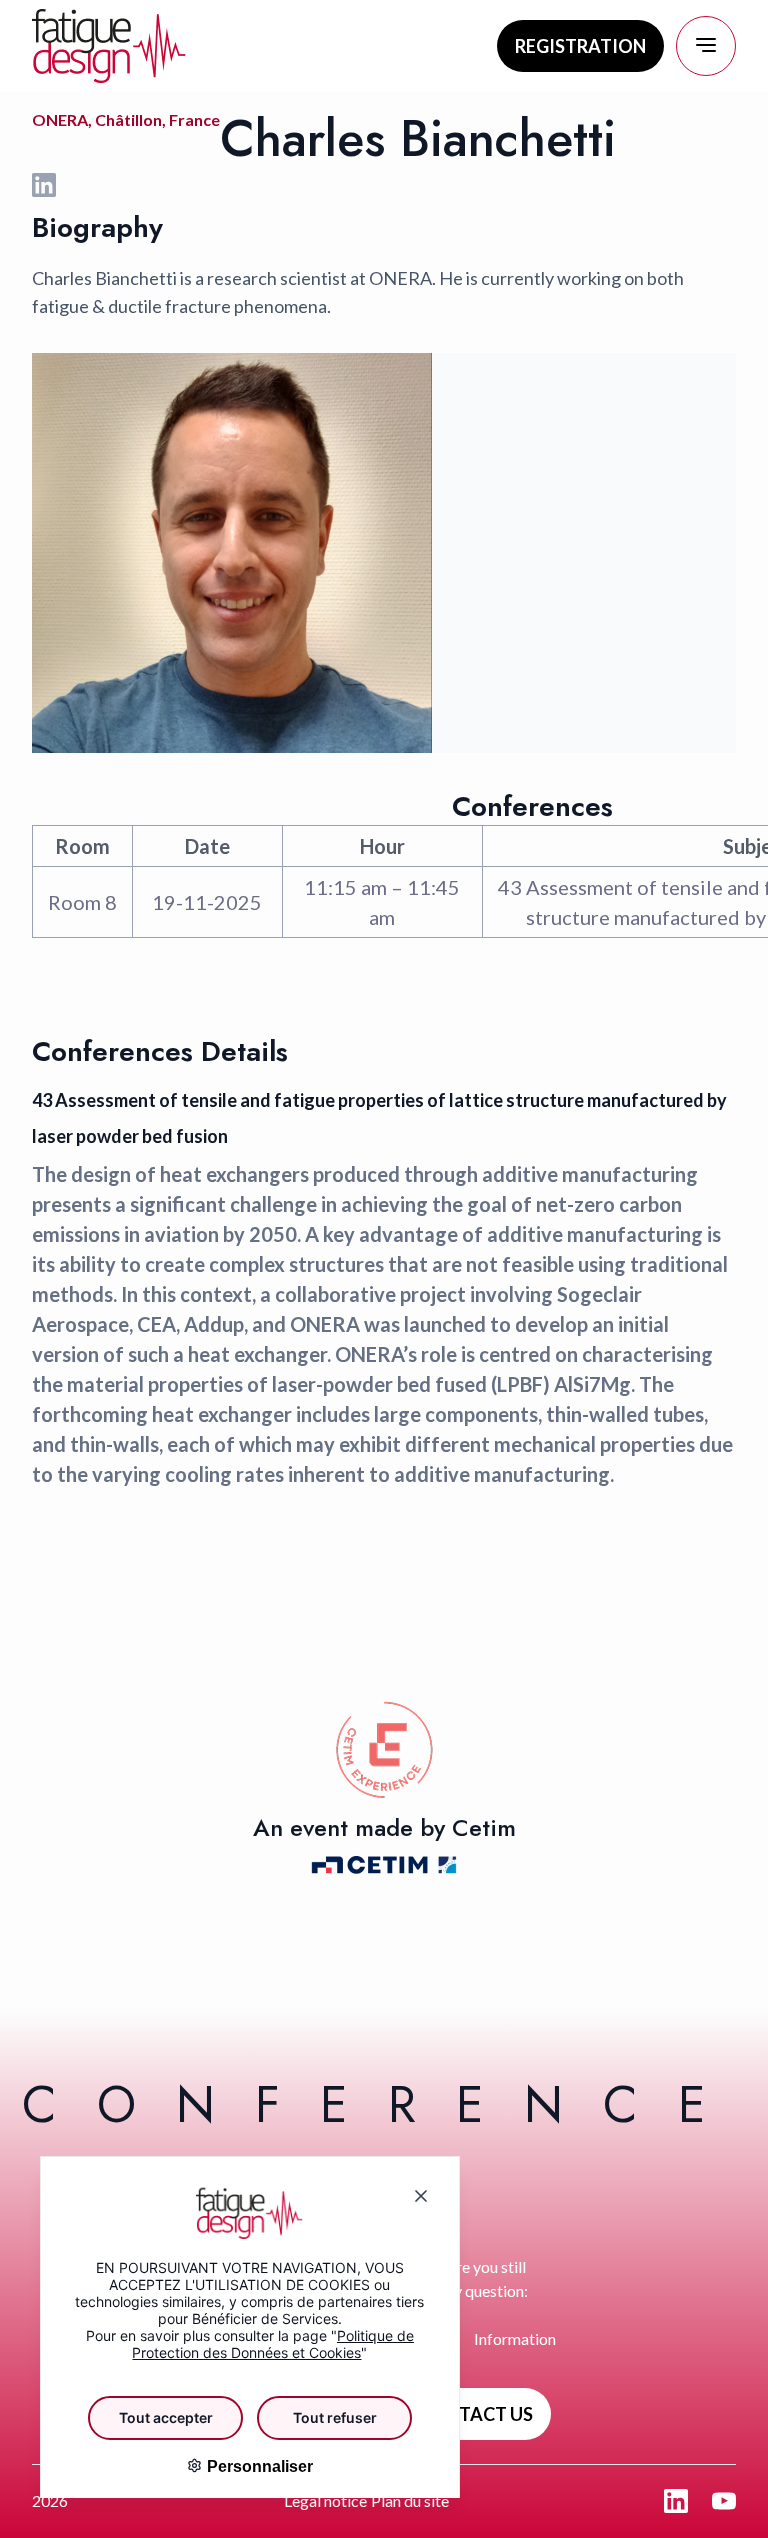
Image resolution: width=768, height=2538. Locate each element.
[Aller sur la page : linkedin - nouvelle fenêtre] (676, 2501)
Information (515, 2338)
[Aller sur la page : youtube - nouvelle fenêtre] (724, 2501)
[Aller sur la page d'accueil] (109, 46)
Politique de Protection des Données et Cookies (273, 2344)
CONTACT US (476, 2414)
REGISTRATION (580, 46)
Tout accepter (166, 2417)
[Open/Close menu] (706, 46)
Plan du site (410, 2500)
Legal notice (325, 2500)
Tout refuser (335, 2417)
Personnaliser (258, 2466)
